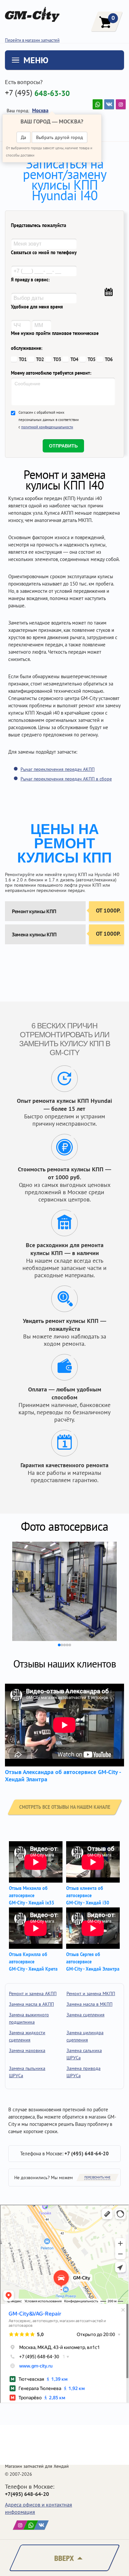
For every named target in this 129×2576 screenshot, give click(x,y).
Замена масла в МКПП (89, 2004)
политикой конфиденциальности (47, 427)
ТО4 (74, 359)
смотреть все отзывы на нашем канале (65, 1807)
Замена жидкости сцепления (27, 2036)
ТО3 (57, 359)
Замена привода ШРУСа (84, 2072)
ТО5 (92, 359)
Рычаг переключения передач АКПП (58, 769)
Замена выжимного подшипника (29, 2018)
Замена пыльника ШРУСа (27, 2072)
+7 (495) (37, 93)
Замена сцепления (86, 2015)
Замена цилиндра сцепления (85, 2036)
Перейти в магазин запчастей (32, 40)
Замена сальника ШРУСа (84, 2054)
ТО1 (23, 359)
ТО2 (40, 359)
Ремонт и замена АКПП (33, 1993)
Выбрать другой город (60, 137)
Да (23, 137)
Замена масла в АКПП (31, 2004)
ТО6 (109, 359)
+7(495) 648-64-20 (27, 2494)
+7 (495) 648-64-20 (87, 2154)
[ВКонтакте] (109, 104)
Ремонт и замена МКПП (91, 1993)
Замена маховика (27, 2050)
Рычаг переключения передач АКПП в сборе (66, 779)
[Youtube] (98, 104)
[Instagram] (121, 104)
